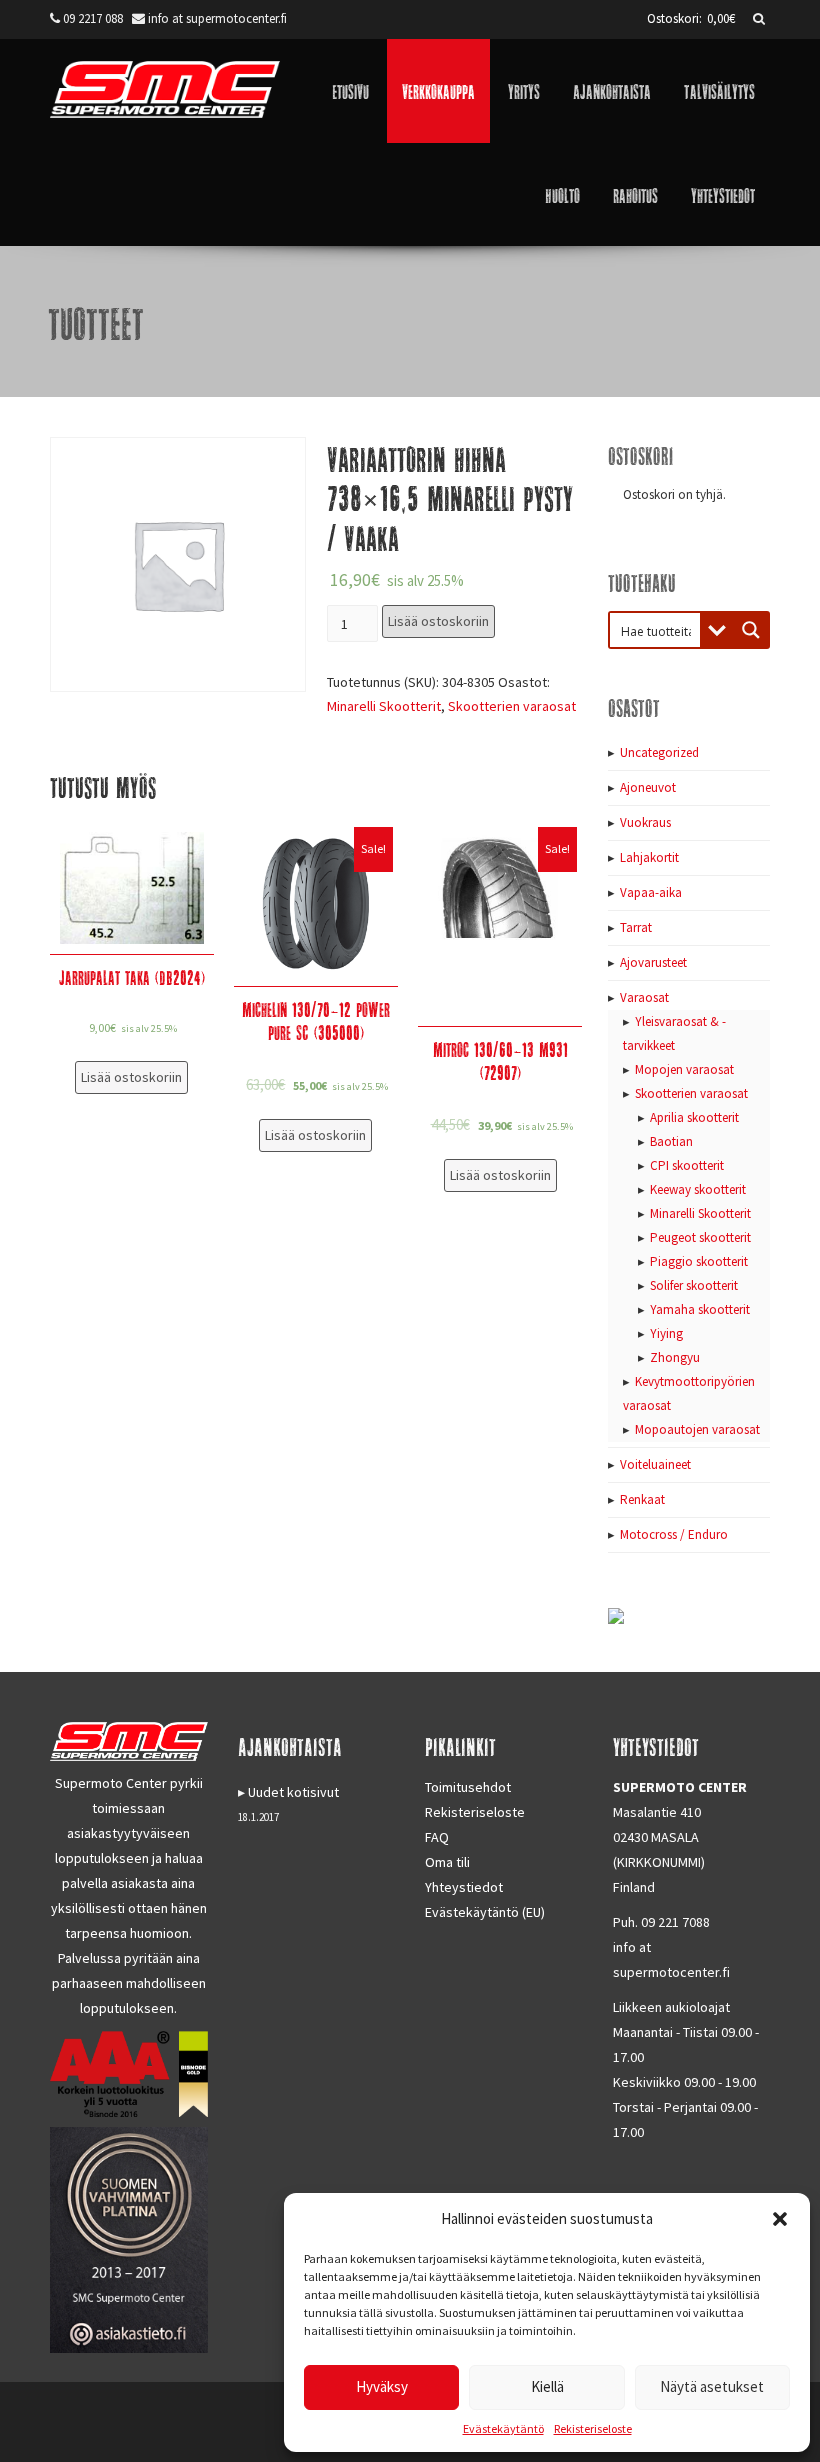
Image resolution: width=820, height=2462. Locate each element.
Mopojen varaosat (684, 1069)
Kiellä (547, 2386)
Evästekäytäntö (503, 2428)
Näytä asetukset (712, 2386)
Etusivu (350, 90)
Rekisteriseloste (593, 2428)
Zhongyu (675, 1357)
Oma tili (447, 1862)
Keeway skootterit (698, 1189)
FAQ (437, 1837)
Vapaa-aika (651, 892)
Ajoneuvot (648, 787)
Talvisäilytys (719, 90)
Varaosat (644, 997)
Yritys (524, 90)
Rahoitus (635, 194)
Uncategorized (659, 752)
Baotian (671, 1141)
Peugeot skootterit (700, 1237)
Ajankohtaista (612, 90)
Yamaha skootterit (700, 1309)
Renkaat (642, 1499)
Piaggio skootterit (699, 1261)
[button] (780, 2219)
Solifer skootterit (694, 1285)
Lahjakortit (649, 857)
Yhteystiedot (723, 194)
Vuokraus (645, 822)
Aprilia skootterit (694, 1117)
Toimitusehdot (468, 1787)
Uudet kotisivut (293, 1792)
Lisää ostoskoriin (438, 621)
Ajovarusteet (653, 962)
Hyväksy (382, 2386)
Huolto (562, 194)
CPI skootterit (687, 1165)
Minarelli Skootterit (384, 706)
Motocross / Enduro (674, 1534)
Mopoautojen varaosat (697, 1429)
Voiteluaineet (655, 1464)
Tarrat (636, 927)
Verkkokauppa (438, 90)
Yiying (666, 1333)
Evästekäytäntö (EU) (485, 1912)
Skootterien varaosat (512, 706)
